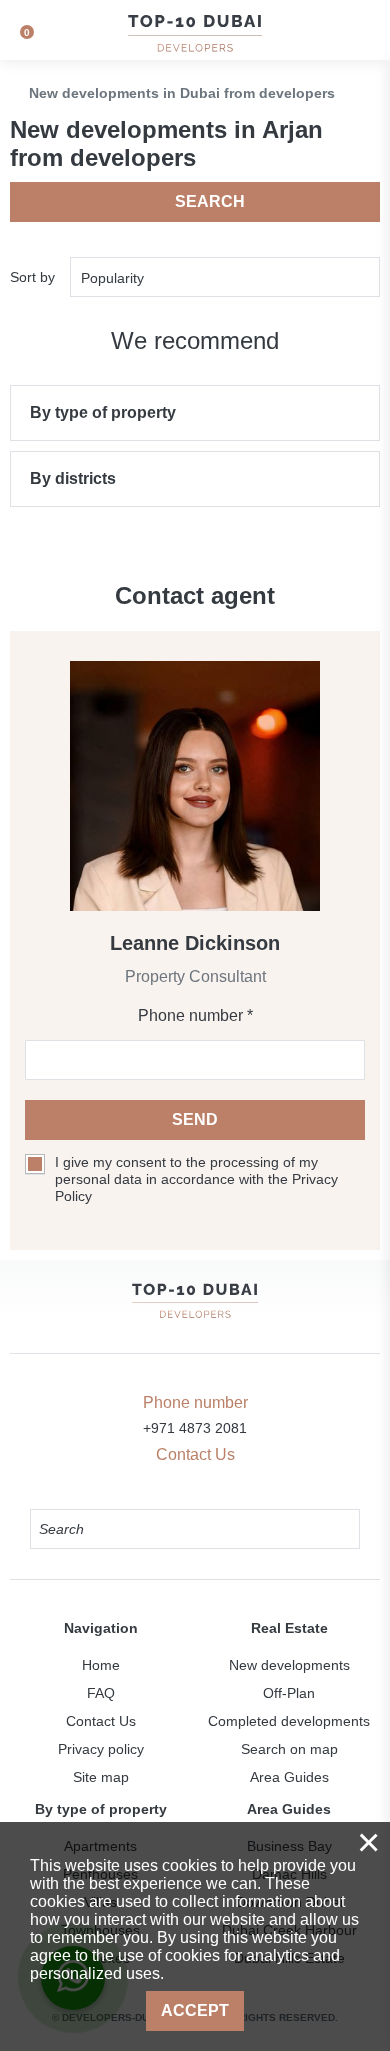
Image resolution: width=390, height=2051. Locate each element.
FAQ (101, 1693)
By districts (73, 478)
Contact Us (101, 1721)
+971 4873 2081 (195, 1428)
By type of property (103, 412)
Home (101, 1665)
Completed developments (289, 1721)
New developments (289, 1665)
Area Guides (289, 1777)
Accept (195, 2010)
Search (210, 201)
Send (195, 1119)
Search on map (289, 1749)
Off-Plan (289, 1693)
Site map (101, 1777)
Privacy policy (101, 1749)
